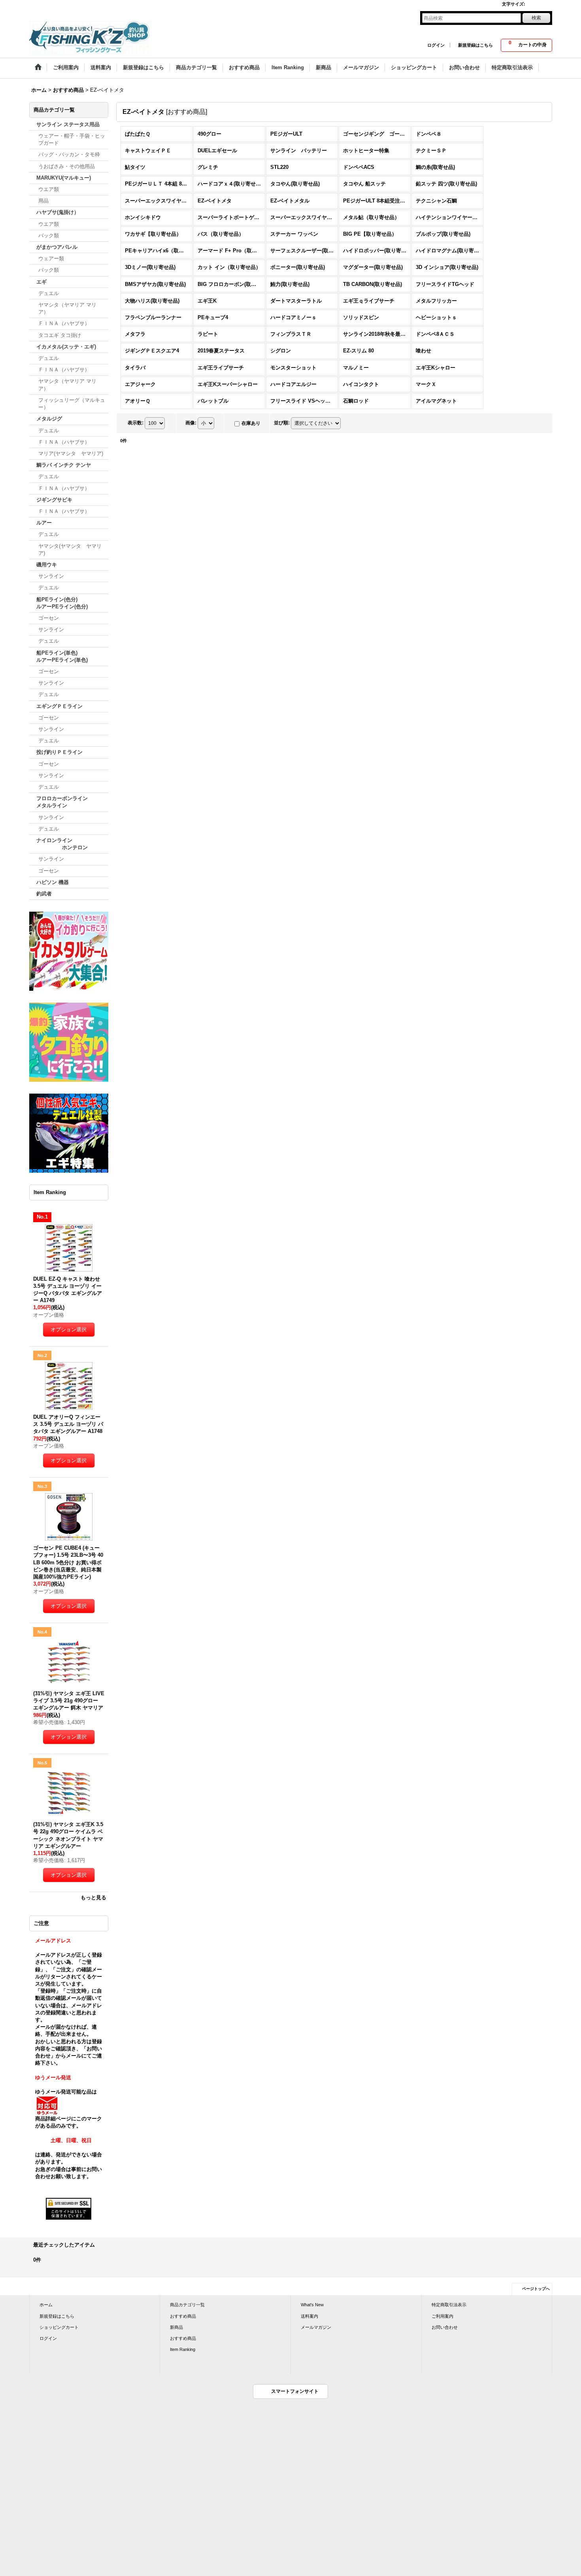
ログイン (436, 45)
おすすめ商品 (183, 2316)
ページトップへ (536, 2289)
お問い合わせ (445, 2327)
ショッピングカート (59, 2327)
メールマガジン (316, 2327)
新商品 (176, 2327)
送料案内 (309, 2316)
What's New (312, 2305)
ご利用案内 (442, 2316)
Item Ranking (183, 2349)
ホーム (46, 2305)
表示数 (136, 423)
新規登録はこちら (475, 45)
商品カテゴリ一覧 (187, 2305)
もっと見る (93, 1897)
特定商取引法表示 (449, 2305)
